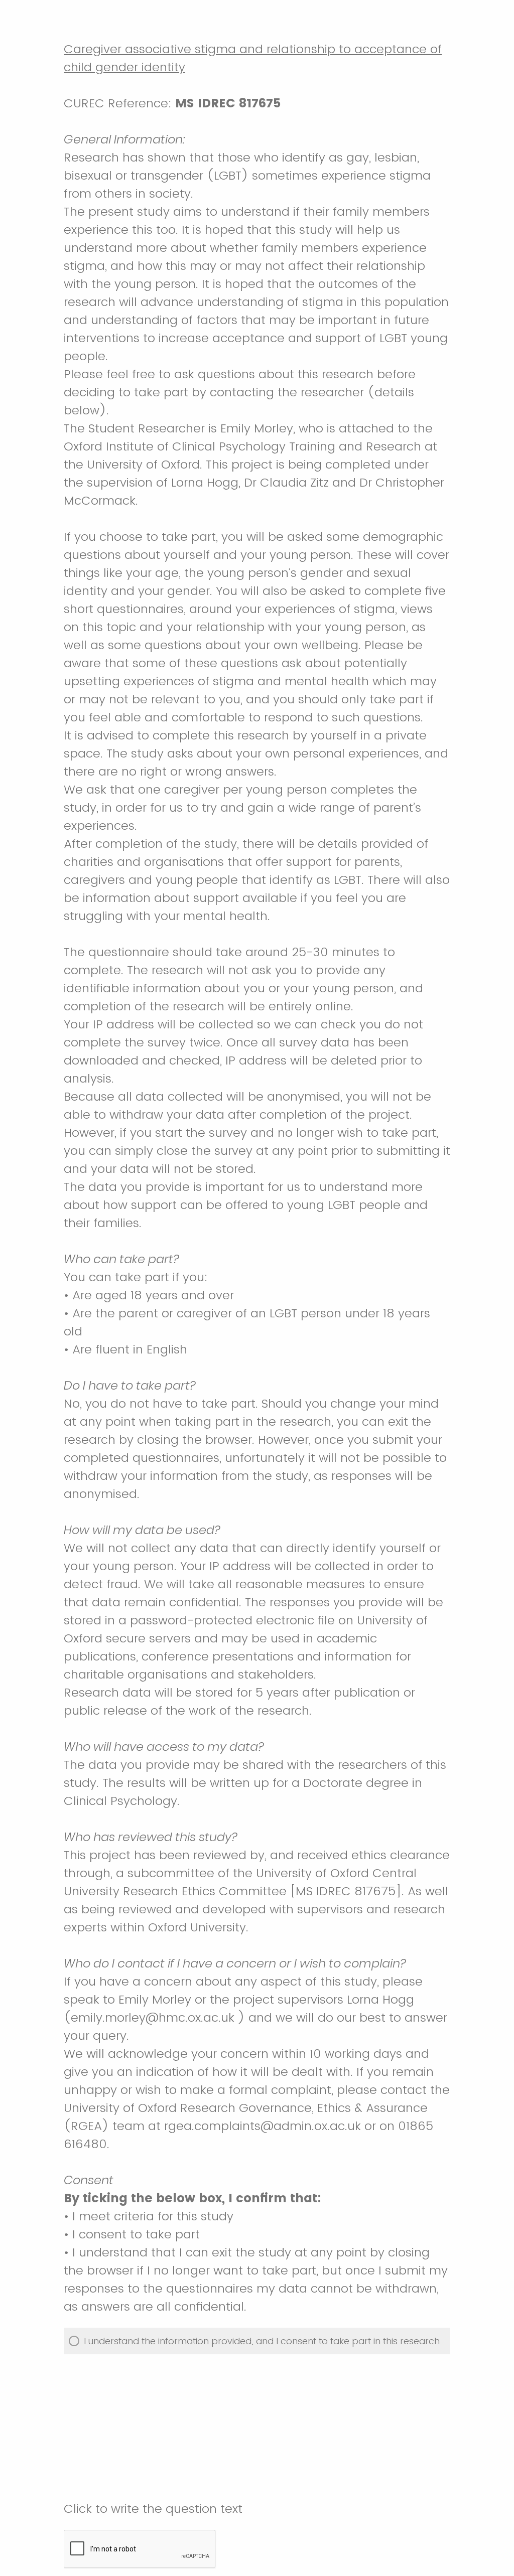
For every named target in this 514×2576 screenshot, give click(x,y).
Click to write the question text (153, 2509)
